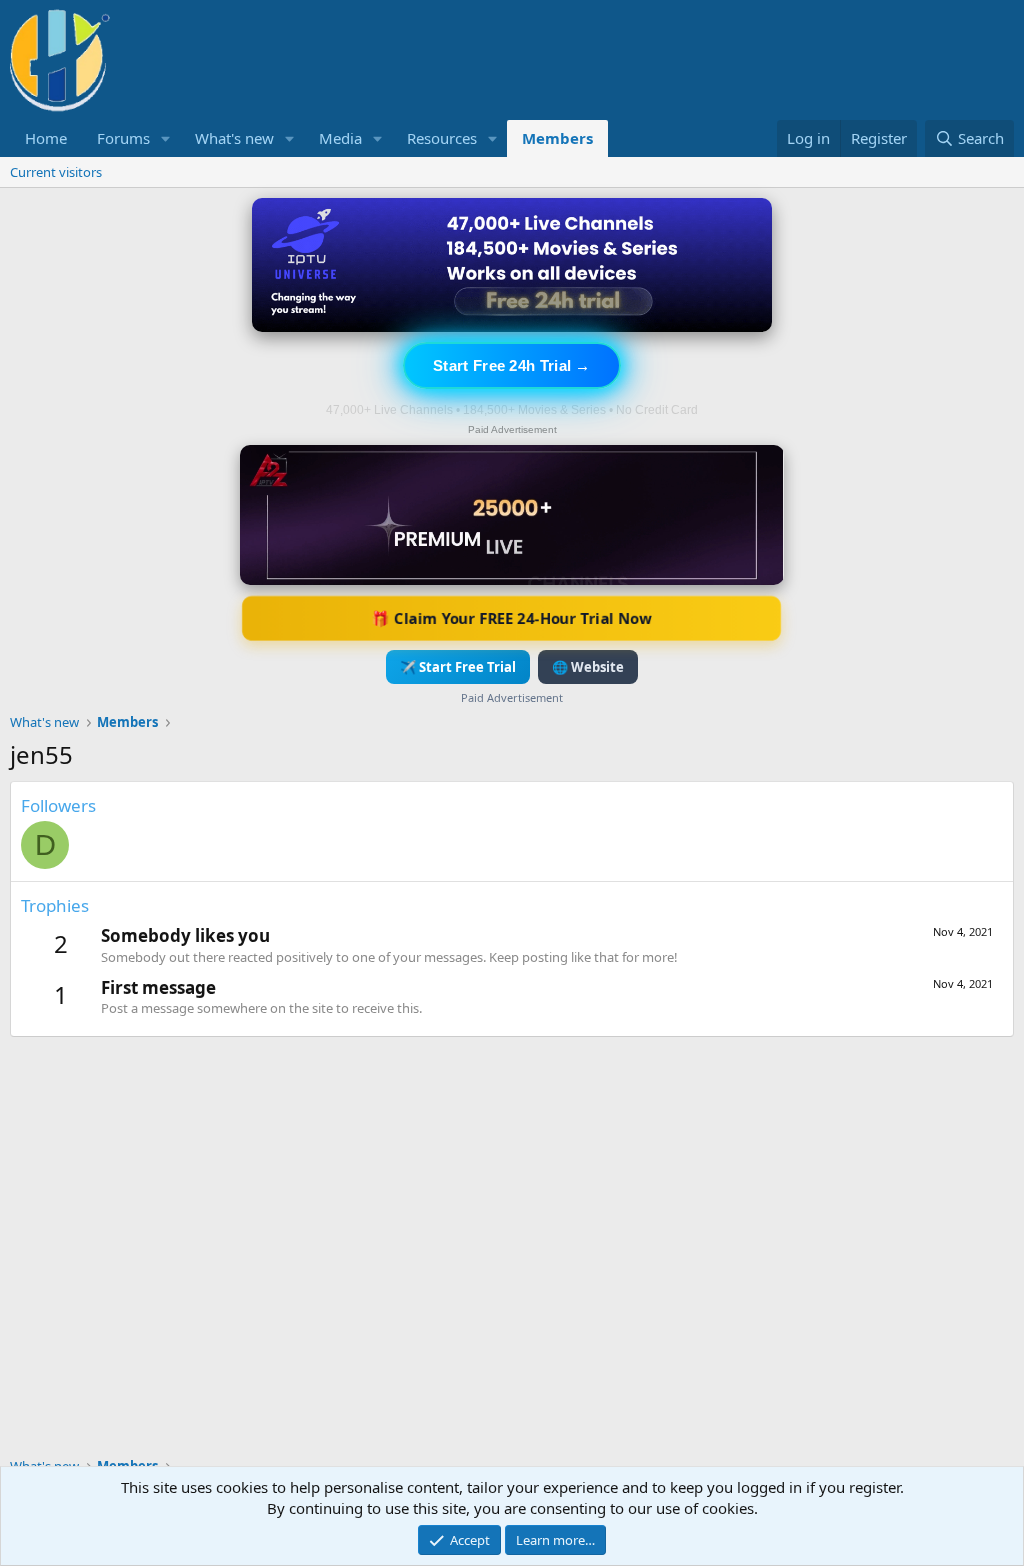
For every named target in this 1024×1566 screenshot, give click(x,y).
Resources (442, 138)
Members (557, 138)
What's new (234, 138)
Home (46, 138)
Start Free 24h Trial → (512, 365)
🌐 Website (588, 667)
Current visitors (56, 172)
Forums (123, 138)
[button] (166, 138)
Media (340, 138)
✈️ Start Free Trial (458, 667)
